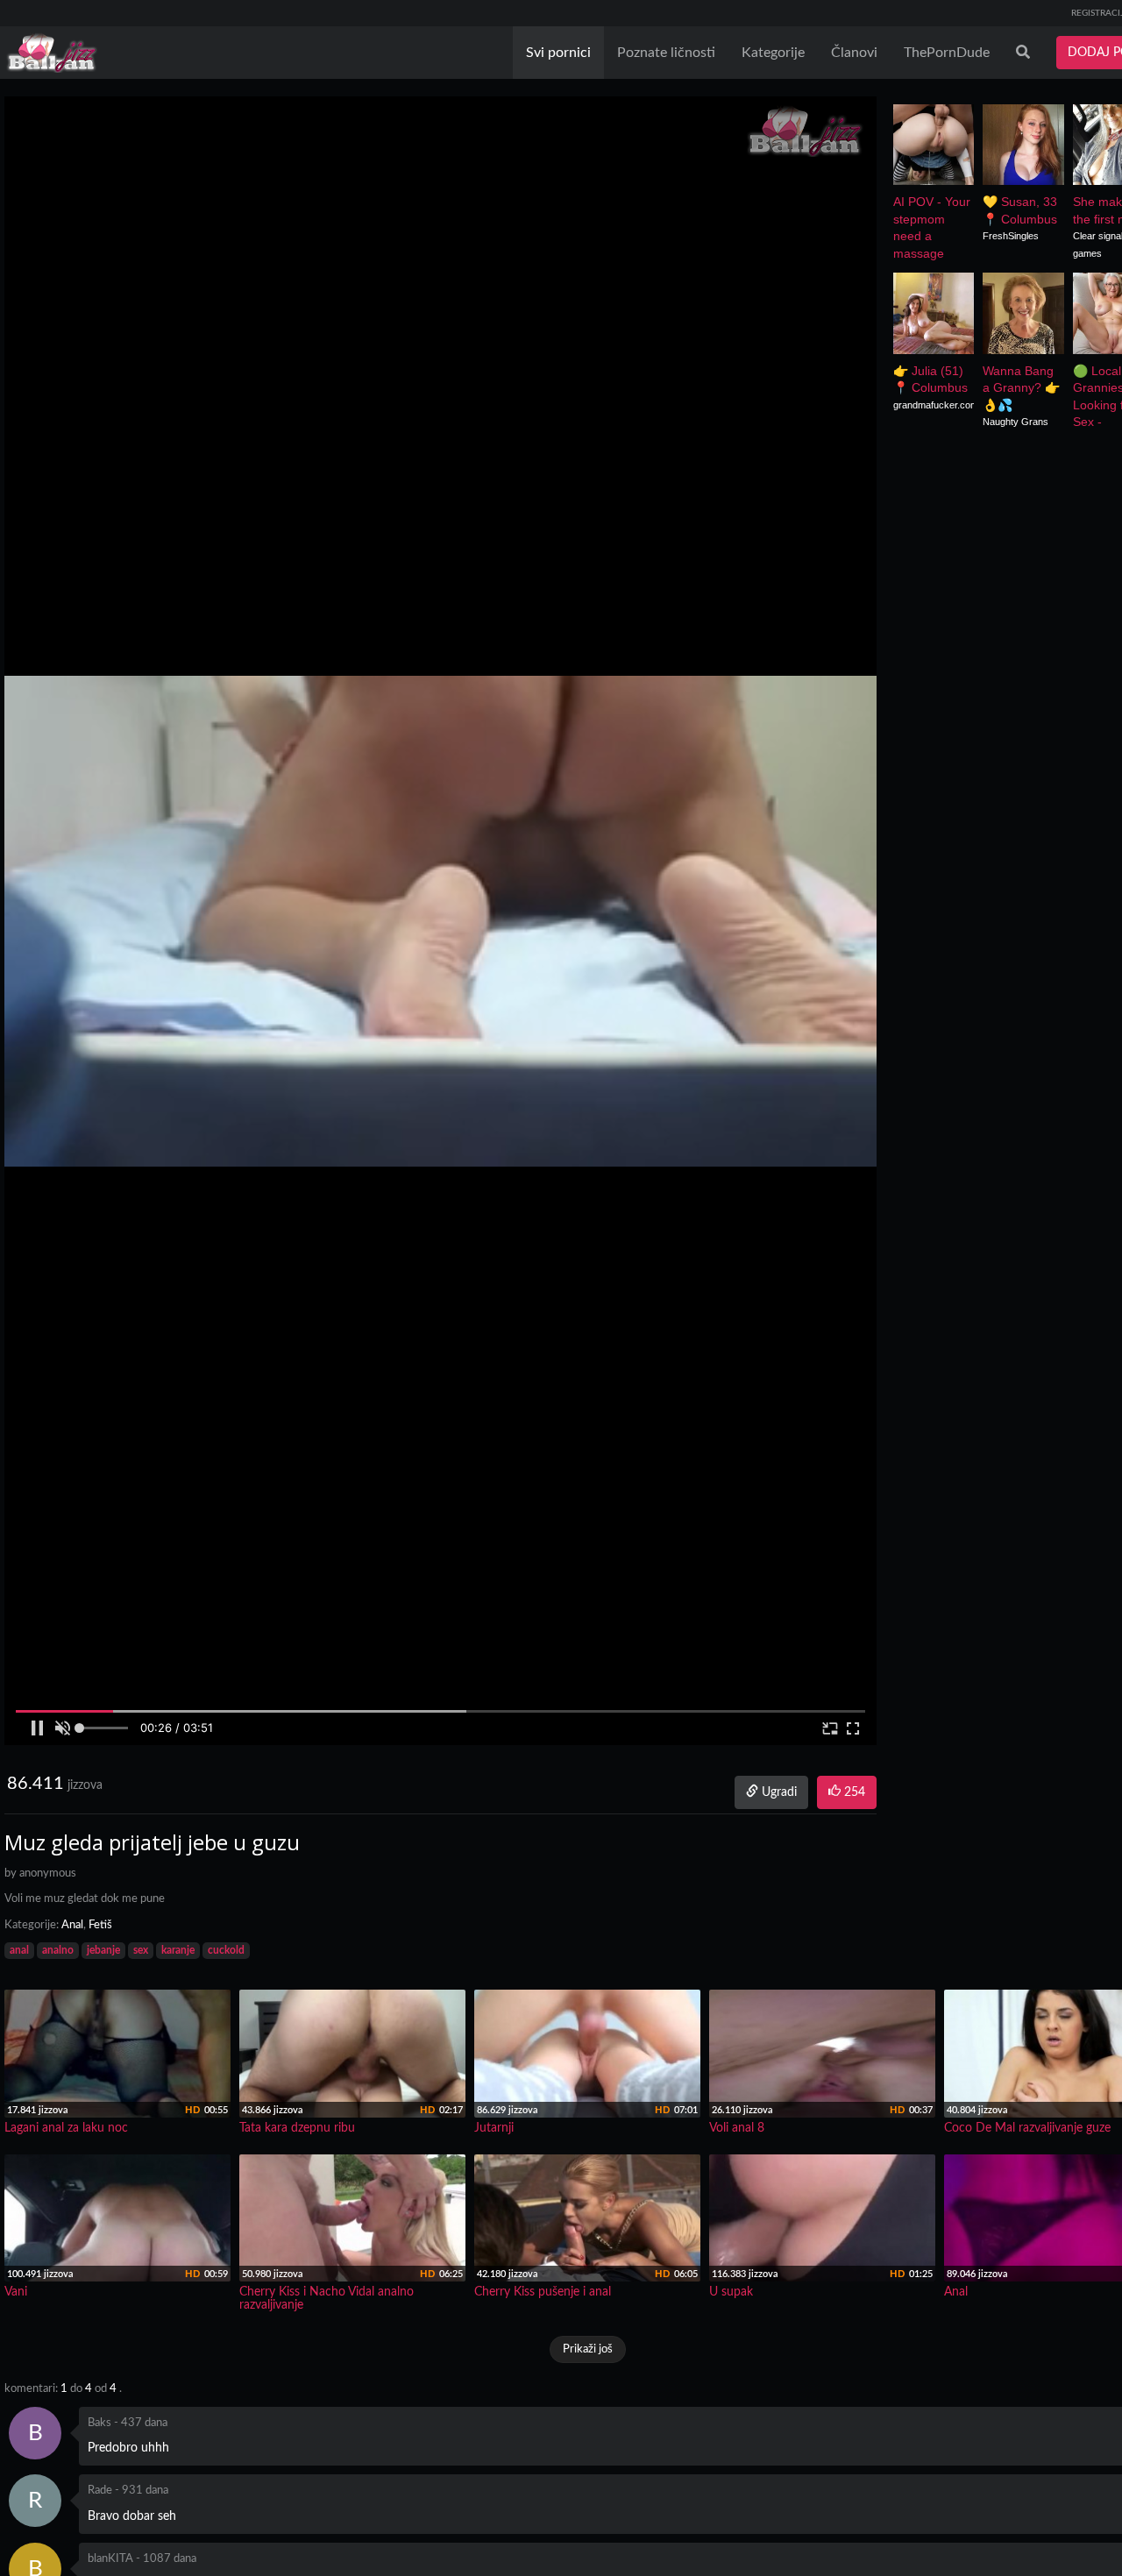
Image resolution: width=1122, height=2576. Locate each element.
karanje (178, 1950)
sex (141, 1950)
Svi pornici (558, 53)
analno (58, 1950)
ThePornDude (947, 53)
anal (19, 1950)
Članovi (854, 53)
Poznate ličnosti (666, 53)
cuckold (226, 1950)
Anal (72, 1925)
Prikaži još (588, 2349)
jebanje (103, 1950)
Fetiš (100, 1925)
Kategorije (773, 53)
